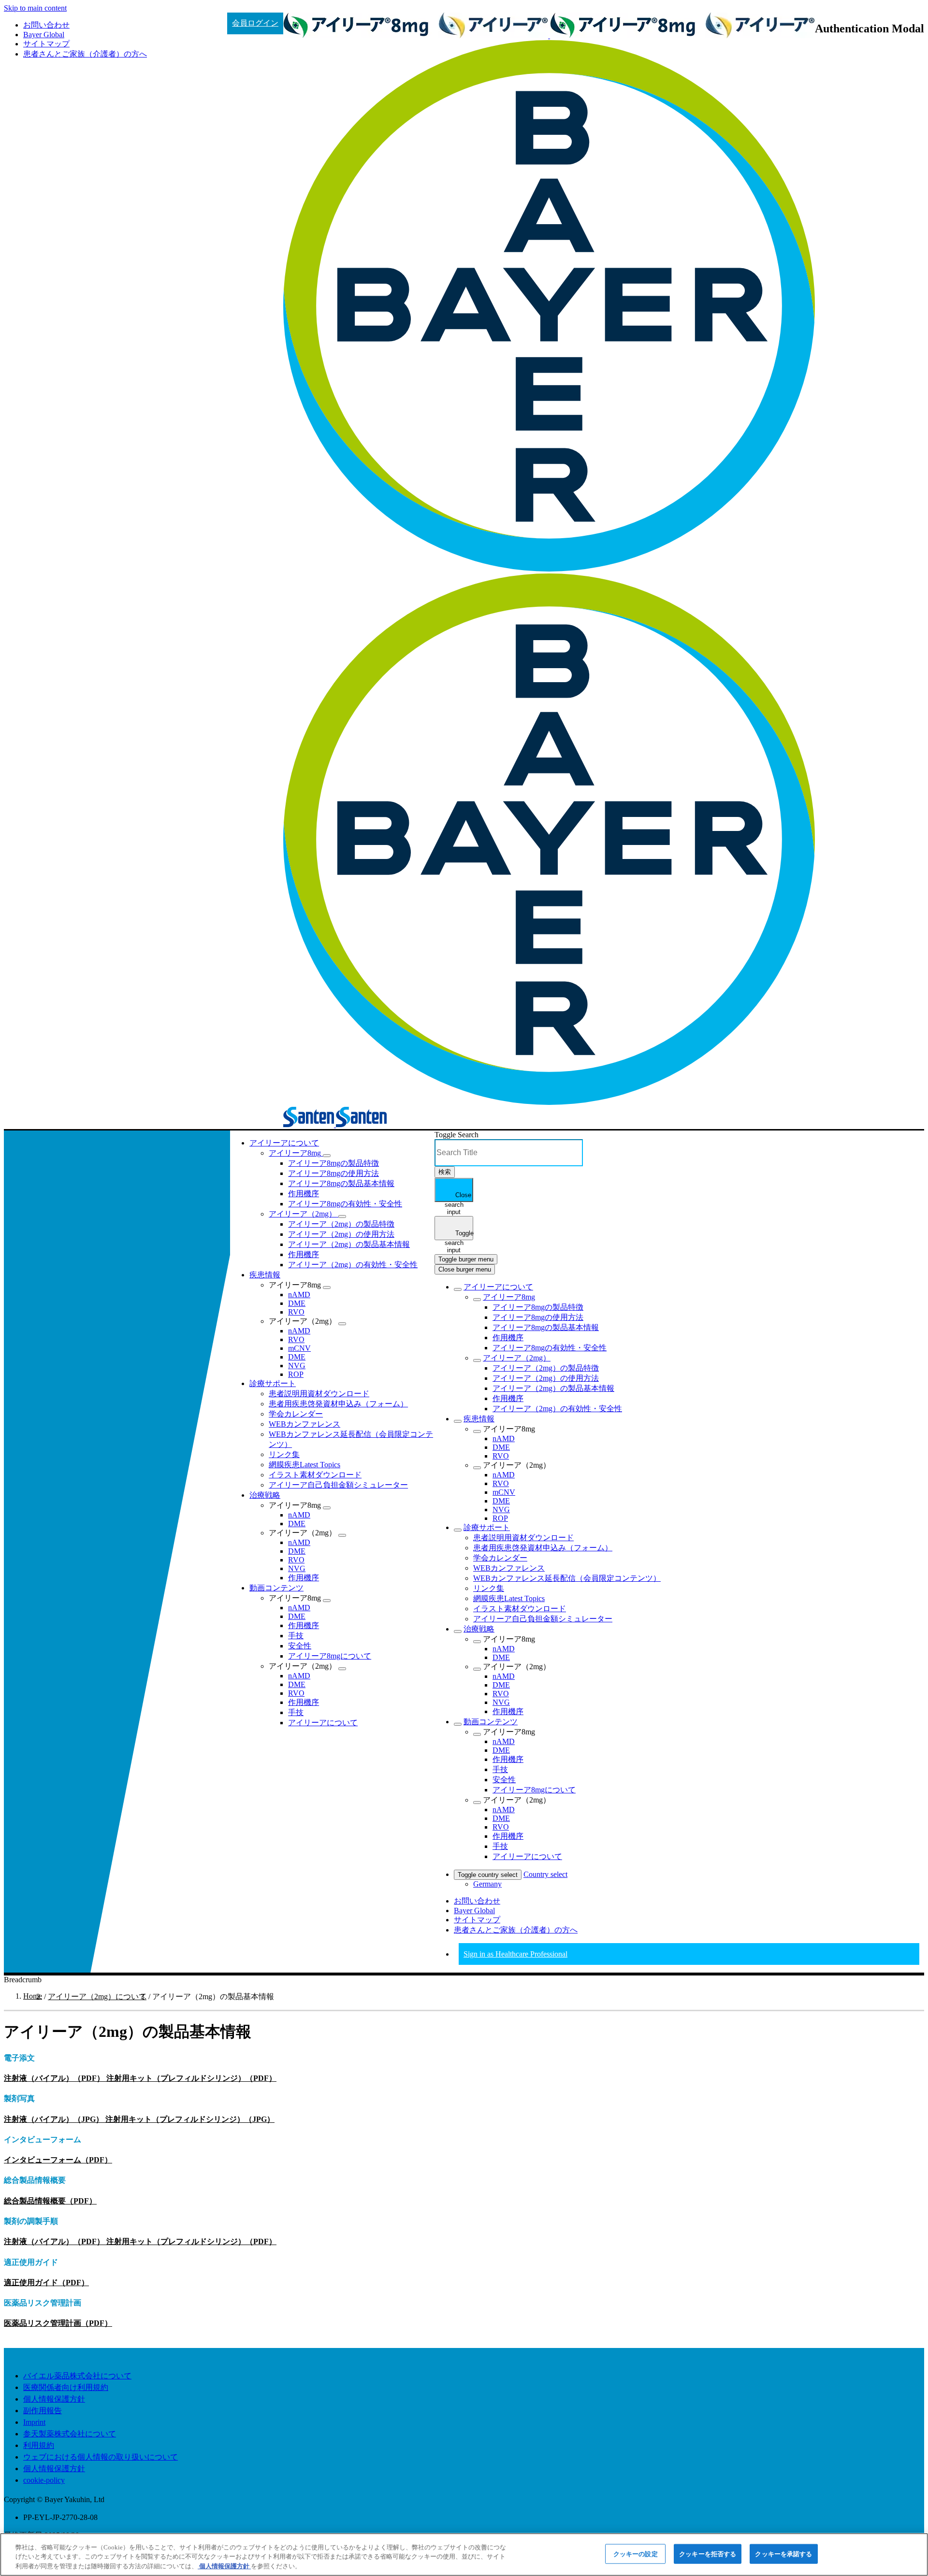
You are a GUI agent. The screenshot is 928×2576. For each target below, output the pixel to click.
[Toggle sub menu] (458, 1289)
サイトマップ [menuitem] (46, 44)
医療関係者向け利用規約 (66, 2387)
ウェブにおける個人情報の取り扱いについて (101, 2457)
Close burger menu (465, 1269)
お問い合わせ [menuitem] (46, 25)
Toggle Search (457, 1135)
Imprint (34, 2422)
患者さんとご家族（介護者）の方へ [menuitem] (85, 54)
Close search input (458, 1197)
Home (33, 1996)
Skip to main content (35, 8)
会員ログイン (255, 23)
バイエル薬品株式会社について (77, 2376)
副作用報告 (43, 2411)
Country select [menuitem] (545, 1874)
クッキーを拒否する (708, 2554)
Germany (487, 1884)
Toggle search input (459, 1235)
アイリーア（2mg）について (97, 1996)
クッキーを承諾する (783, 2554)
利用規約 (39, 2445)
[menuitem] (284, 1143)
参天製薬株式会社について (70, 2434)
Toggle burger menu (466, 1259)
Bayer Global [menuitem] (44, 35)
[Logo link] (75, 1143)
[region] (464, 2555)
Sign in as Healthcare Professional (515, 1954)
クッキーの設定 (636, 2554)
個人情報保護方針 (54, 2399)
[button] (327, 1156)
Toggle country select (488, 1875)
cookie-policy (44, 2480)
